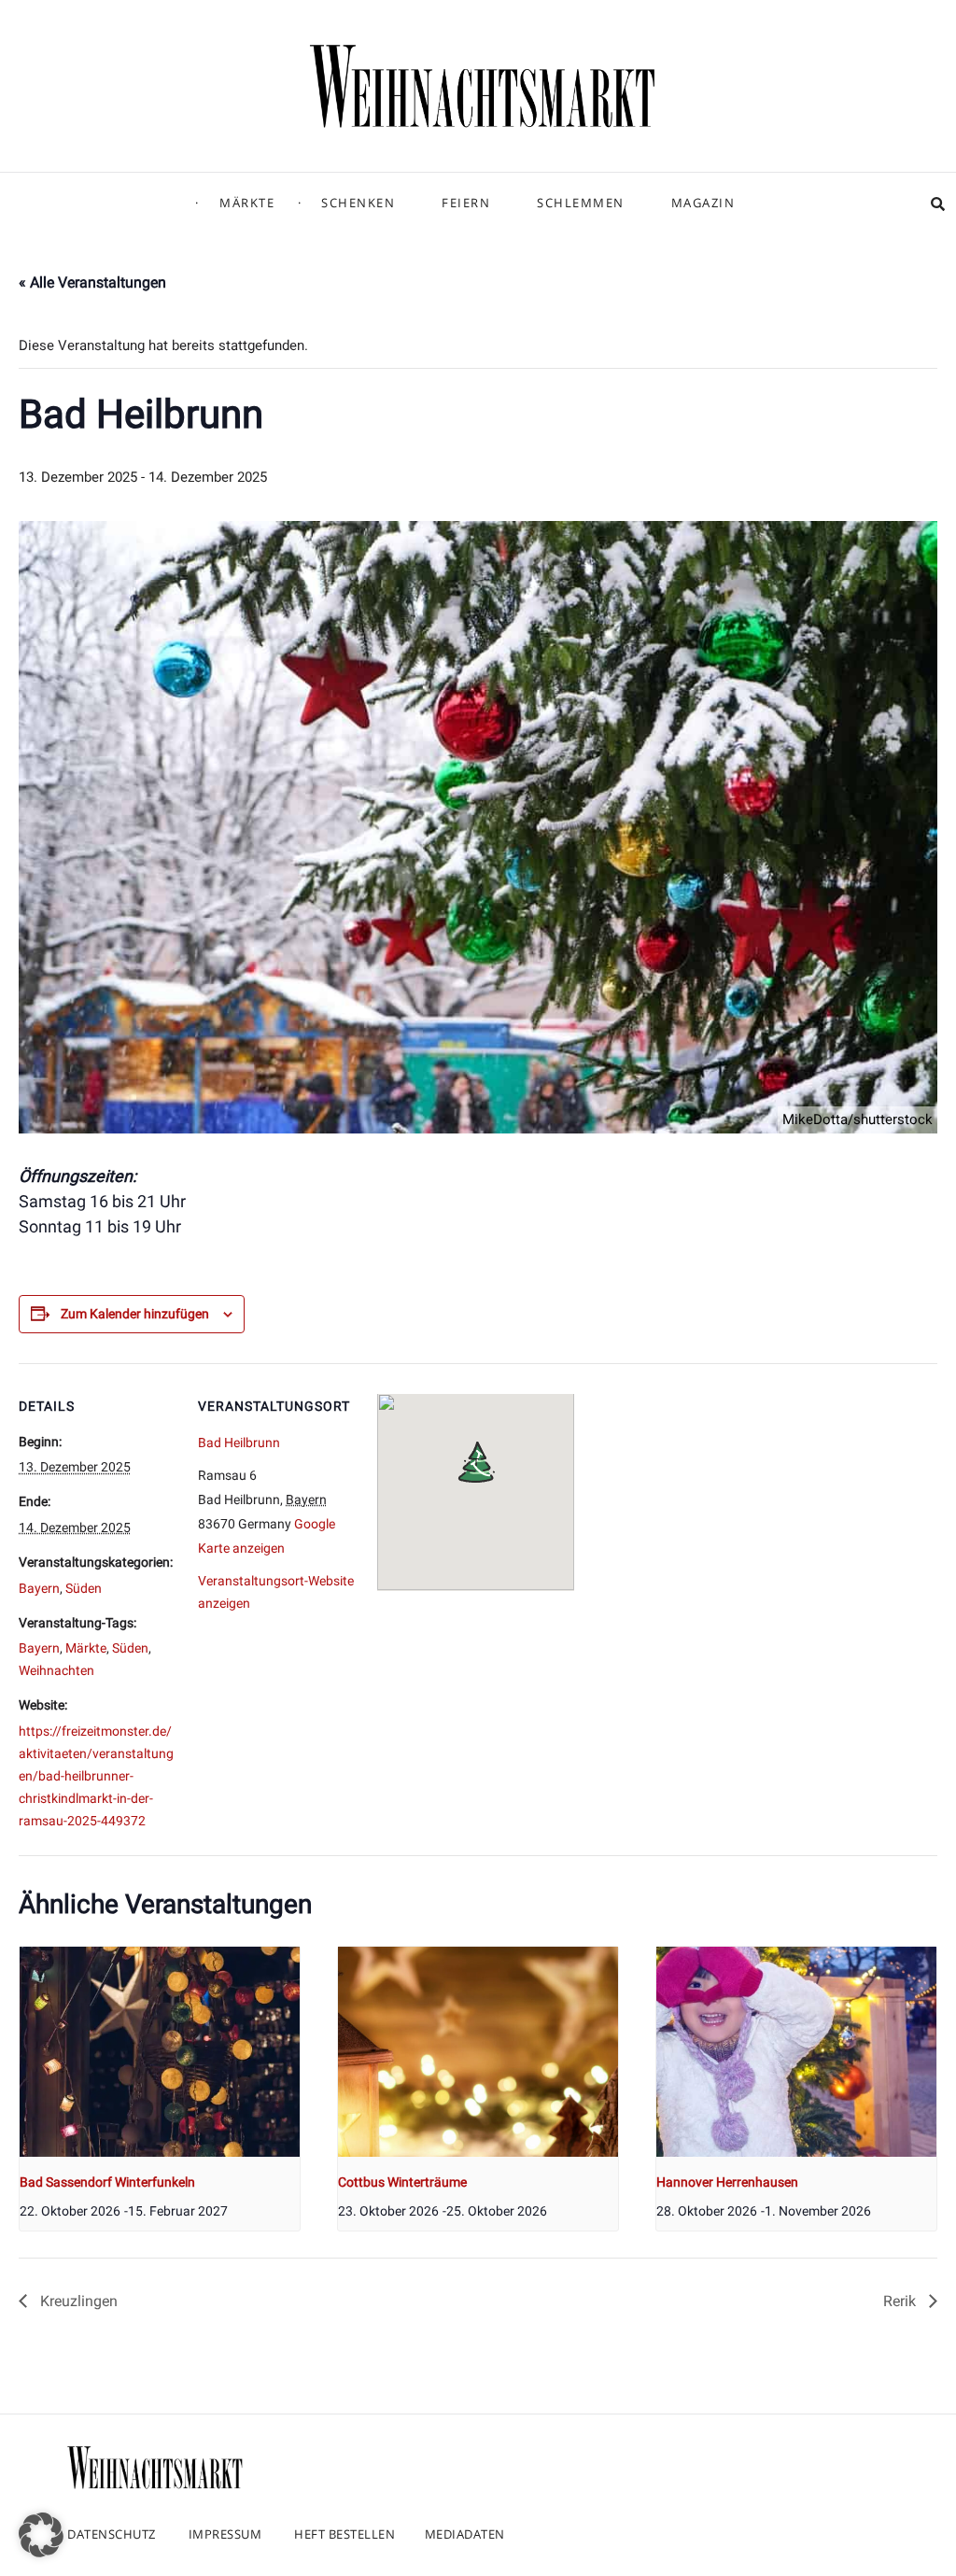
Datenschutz (112, 2534)
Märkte (247, 203)
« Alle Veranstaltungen (92, 282)
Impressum (225, 2534)
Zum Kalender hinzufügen (135, 1314)
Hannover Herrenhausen (727, 2182)
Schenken (358, 203)
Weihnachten (56, 1670)
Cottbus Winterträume (402, 2182)
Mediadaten (465, 2534)
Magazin (703, 203)
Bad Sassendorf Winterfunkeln (107, 2182)
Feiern (466, 203)
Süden (84, 1588)
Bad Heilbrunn (239, 1443)
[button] (41, 2535)
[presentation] (160, 2052)
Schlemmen (581, 203)
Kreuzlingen (77, 2301)
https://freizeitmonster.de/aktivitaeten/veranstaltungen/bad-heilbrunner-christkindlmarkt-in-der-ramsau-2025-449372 (96, 1776)
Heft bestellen (344, 2534)
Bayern (39, 1588)
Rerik (901, 2301)
